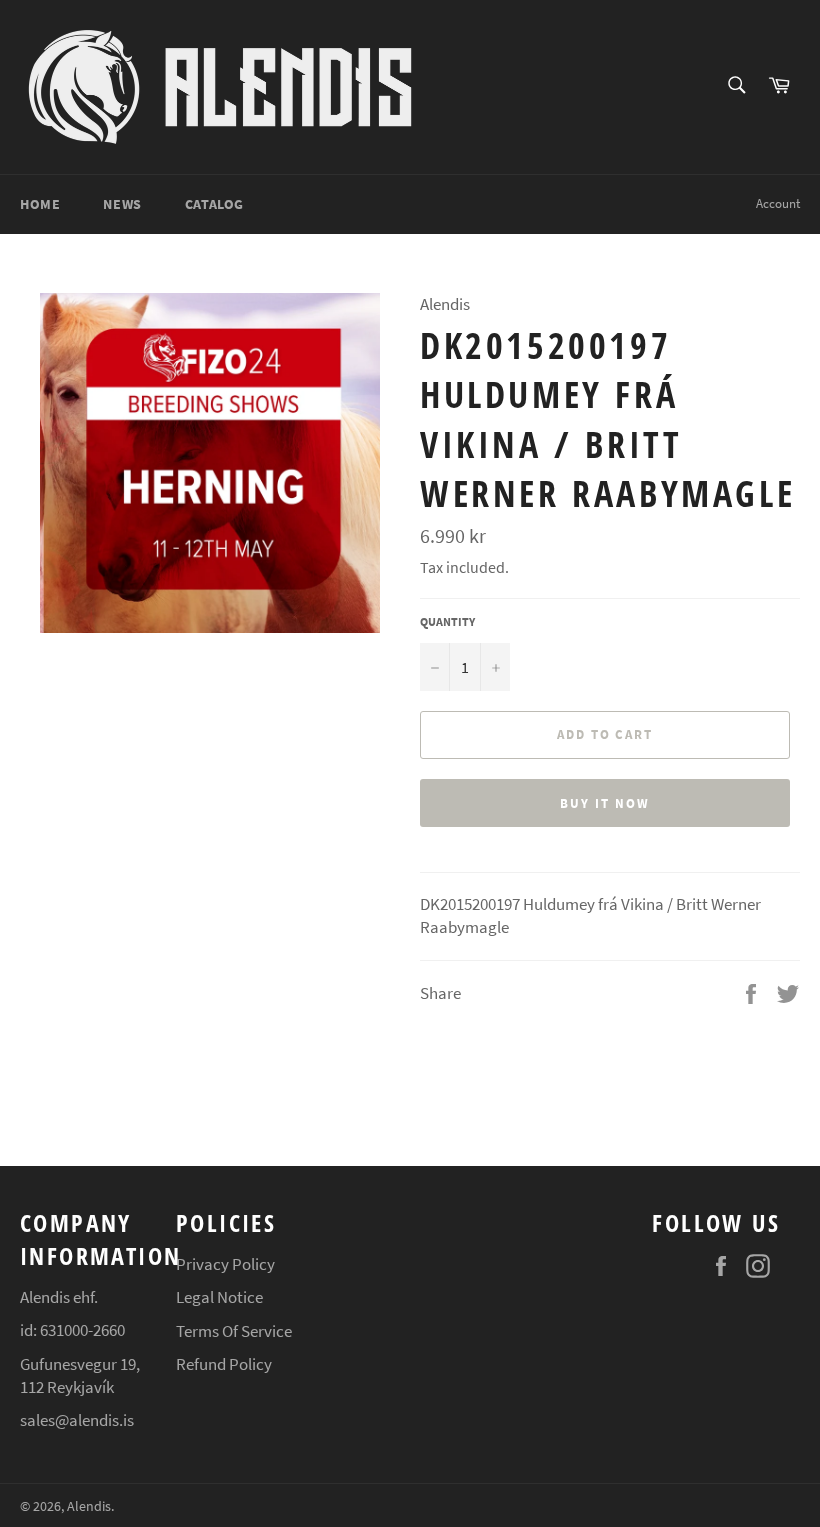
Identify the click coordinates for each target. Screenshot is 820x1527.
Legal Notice (219, 1297)
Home (40, 204)
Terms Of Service (234, 1331)
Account (778, 203)
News (122, 204)
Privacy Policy (225, 1264)
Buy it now (605, 803)
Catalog (214, 204)
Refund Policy (224, 1364)
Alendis (89, 1506)
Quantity (447, 621)
